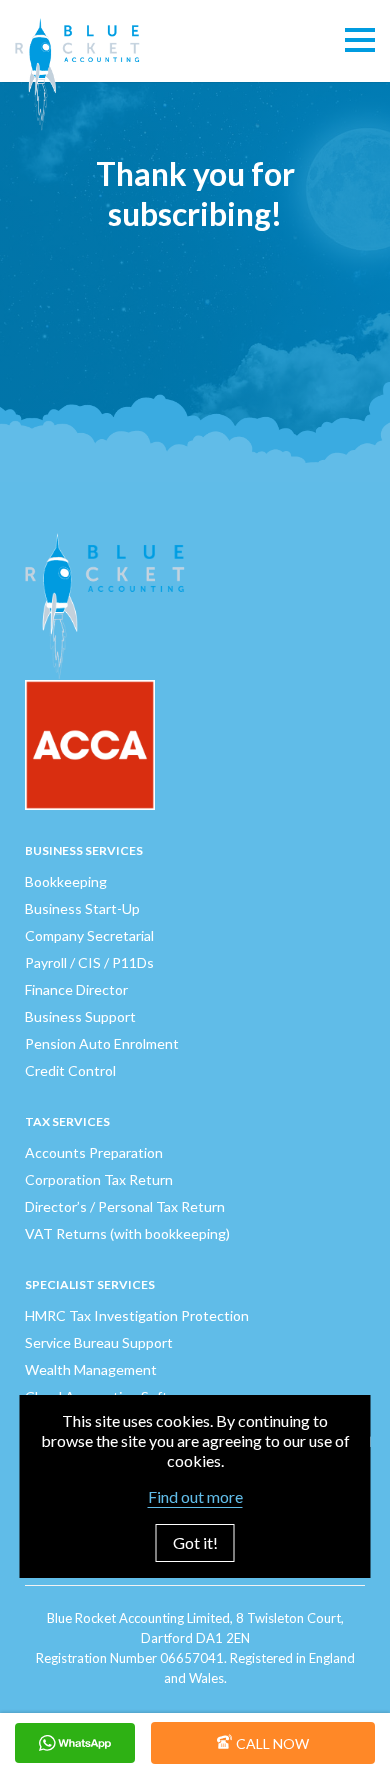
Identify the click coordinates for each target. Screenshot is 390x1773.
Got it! (195, 1542)
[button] (360, 41)
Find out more (195, 1496)
